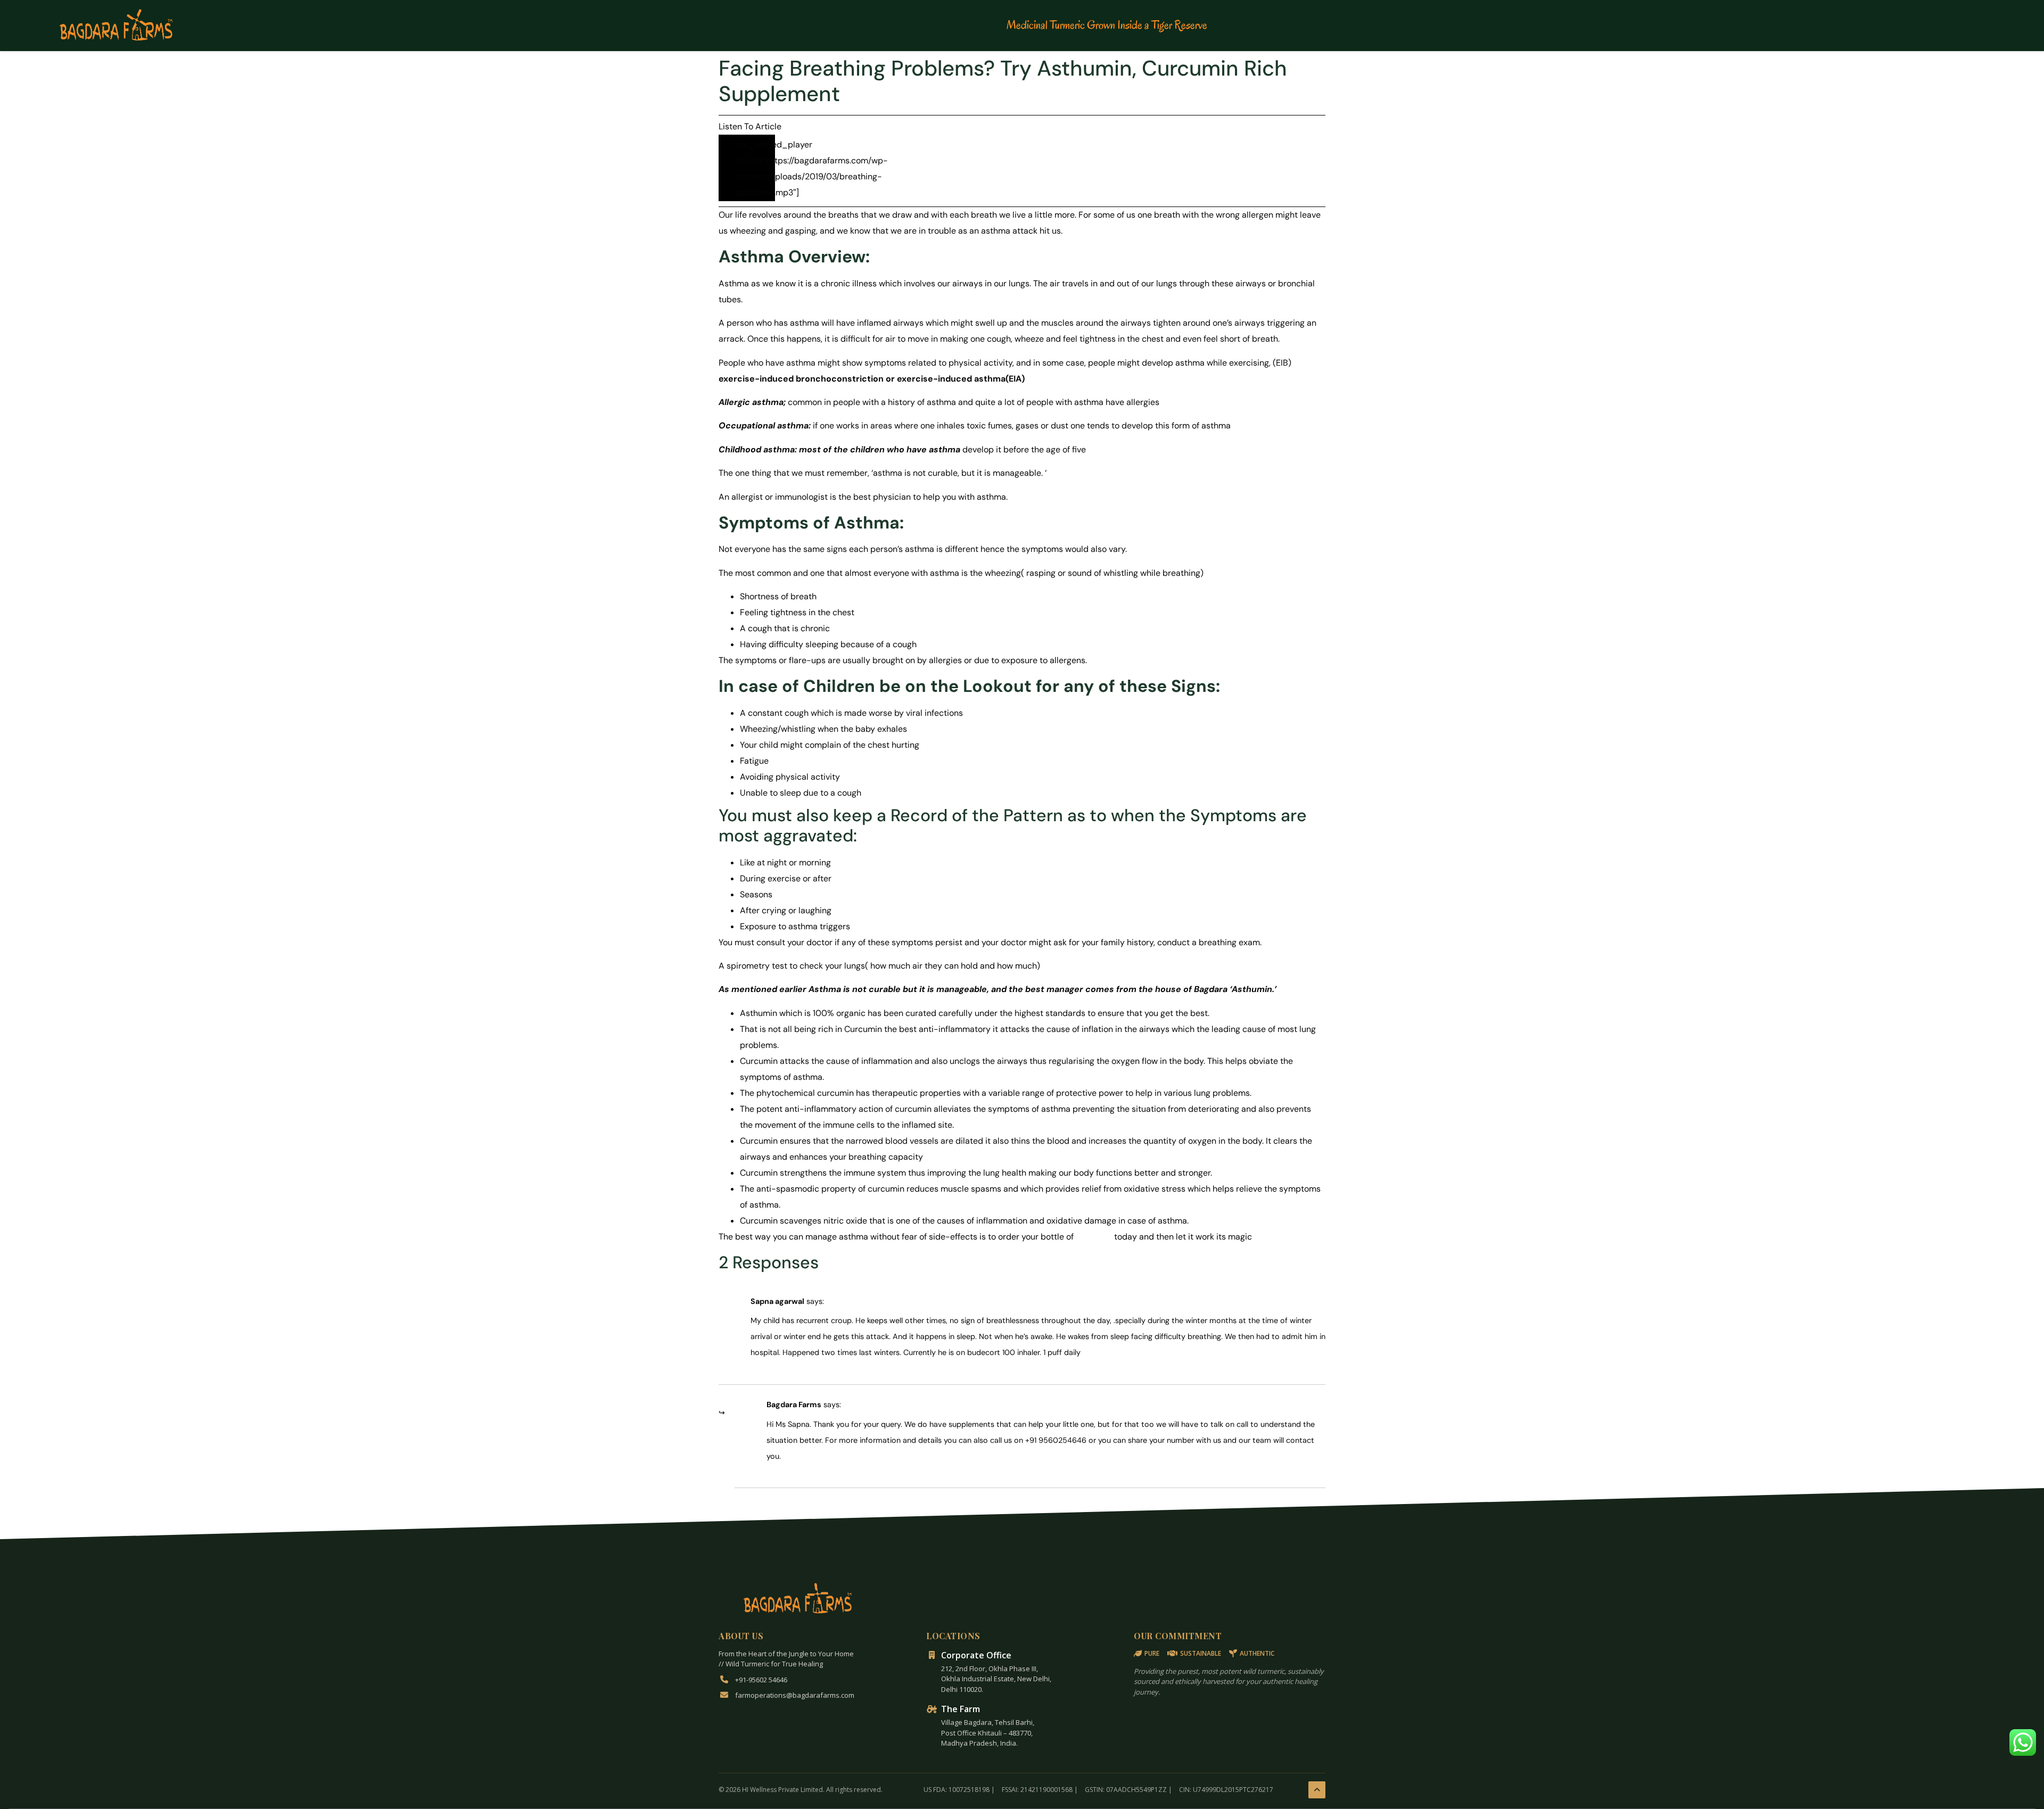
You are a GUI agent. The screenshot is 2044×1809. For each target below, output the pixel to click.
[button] (2023, 1742)
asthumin (1094, 1237)
